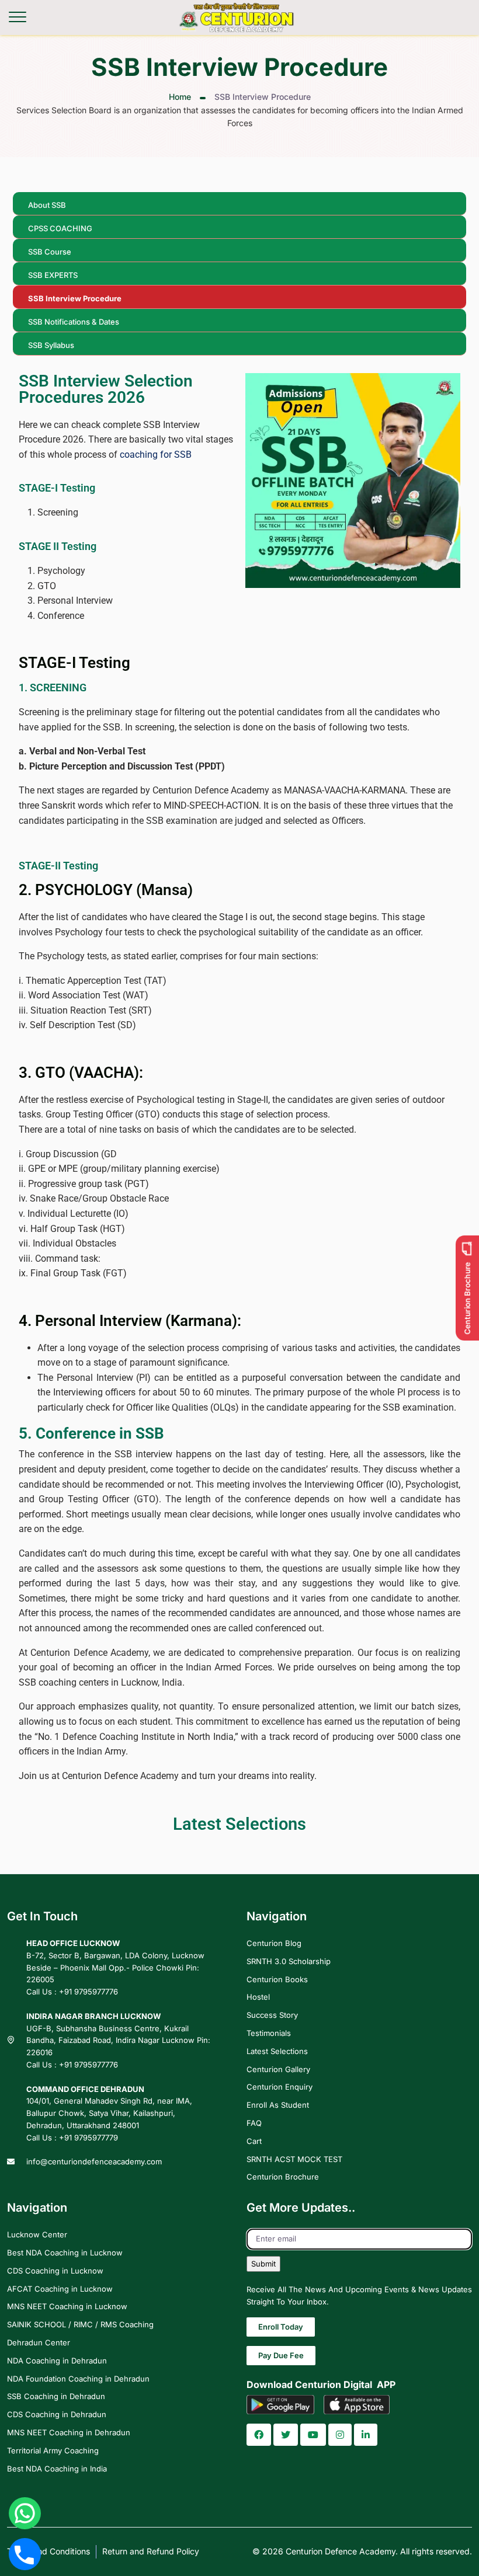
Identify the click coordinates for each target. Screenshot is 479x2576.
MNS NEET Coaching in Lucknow (67, 2306)
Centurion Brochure (283, 2177)
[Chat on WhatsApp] (25, 2513)
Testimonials (269, 2033)
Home (180, 97)
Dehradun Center (39, 2342)
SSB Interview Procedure (75, 298)
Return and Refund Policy (151, 2551)
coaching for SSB (156, 455)
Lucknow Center (37, 2234)
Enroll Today (281, 2327)
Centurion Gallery (278, 2069)
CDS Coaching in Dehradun (57, 2414)
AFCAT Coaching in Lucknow (60, 2288)
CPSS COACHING (60, 228)
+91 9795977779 (88, 2138)
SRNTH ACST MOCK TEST (294, 2159)
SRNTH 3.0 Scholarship (289, 1961)
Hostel (258, 1997)
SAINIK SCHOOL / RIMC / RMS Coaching (80, 2324)
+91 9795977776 (88, 1992)
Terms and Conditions (48, 2551)
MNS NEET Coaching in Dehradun (69, 2432)
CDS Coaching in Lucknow (55, 2271)
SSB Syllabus (51, 345)
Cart (254, 2141)
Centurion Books (277, 1979)
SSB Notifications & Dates (74, 322)
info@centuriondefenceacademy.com (94, 2161)
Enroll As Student (278, 2105)
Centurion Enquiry (280, 2087)
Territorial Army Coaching (53, 2450)
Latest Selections (277, 2051)
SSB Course (50, 252)
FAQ (254, 2123)
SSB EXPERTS (53, 275)
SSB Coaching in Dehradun (56, 2396)
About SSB (47, 205)
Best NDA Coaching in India (57, 2468)
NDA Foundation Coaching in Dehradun (78, 2378)
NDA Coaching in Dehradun (57, 2361)
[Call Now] (25, 2554)
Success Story (272, 2015)
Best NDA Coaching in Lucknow (65, 2253)
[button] (259, 2435)
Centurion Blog (274, 1943)
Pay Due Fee (281, 2355)
